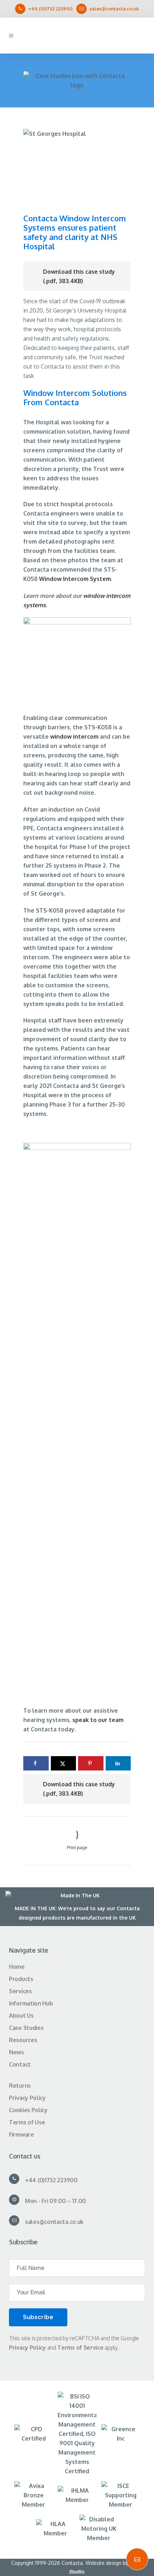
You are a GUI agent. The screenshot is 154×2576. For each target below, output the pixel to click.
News (16, 2052)
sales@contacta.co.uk (114, 9)
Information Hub (31, 2003)
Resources (23, 2040)
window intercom (74, 737)
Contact (20, 2064)
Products (21, 1979)
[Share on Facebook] (36, 1763)
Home (17, 1967)
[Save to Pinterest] (91, 1763)
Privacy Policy (27, 2098)
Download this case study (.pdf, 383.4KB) (79, 276)
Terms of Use (27, 2122)
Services (20, 1991)
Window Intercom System (75, 579)
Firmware (21, 2134)
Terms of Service (80, 2348)
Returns (20, 2086)
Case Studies (26, 2028)
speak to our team (98, 1720)
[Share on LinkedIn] (118, 1763)
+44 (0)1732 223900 (50, 9)
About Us (21, 2016)
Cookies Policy (28, 2110)
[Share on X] (64, 1763)
